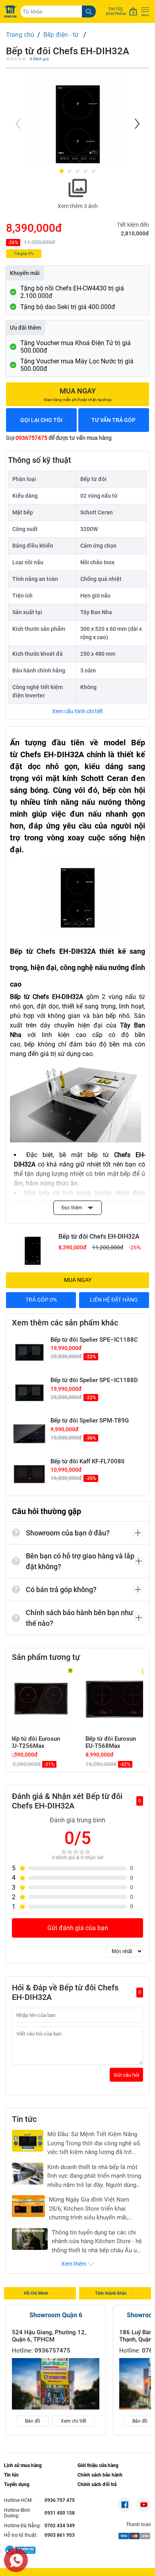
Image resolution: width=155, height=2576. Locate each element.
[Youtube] (144, 2505)
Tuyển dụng (17, 2484)
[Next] (136, 124)
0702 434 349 (60, 2526)
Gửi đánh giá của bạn (78, 1928)
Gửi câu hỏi (126, 2075)
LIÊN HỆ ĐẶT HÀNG (114, 1300)
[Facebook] (125, 2505)
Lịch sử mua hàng (23, 2465)
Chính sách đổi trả (97, 2484)
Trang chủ (20, 35)
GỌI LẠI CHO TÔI (41, 420)
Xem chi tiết (74, 2421)
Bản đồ (33, 2421)
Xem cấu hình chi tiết (77, 711)
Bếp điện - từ (62, 35)
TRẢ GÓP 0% (41, 1300)
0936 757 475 (60, 2500)
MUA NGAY (78, 1280)
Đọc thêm (73, 1208)
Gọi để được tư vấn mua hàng (59, 438)
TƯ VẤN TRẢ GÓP (113, 420)
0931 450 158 (60, 2513)
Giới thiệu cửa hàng (98, 2465)
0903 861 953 (60, 2535)
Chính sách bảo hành (100, 2475)
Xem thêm (74, 2264)
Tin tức (11, 2475)
